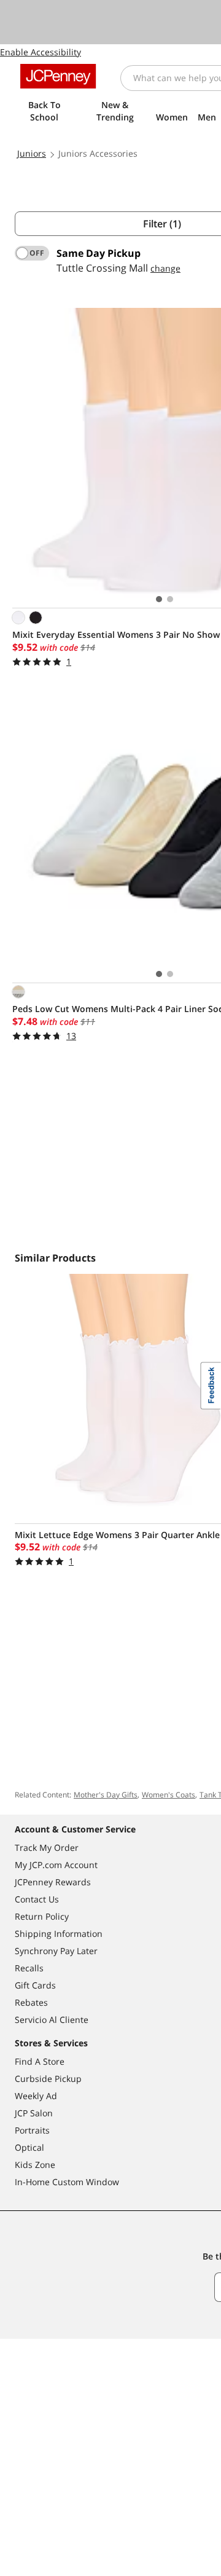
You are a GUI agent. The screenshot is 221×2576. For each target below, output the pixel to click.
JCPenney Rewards (53, 1882)
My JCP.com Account (56, 1865)
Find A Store (40, 2061)
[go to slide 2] (170, 599)
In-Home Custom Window (67, 2182)
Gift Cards (35, 1985)
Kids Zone (35, 2165)
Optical (29, 2147)
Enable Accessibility (41, 52)
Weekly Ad (36, 2096)
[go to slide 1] (159, 599)
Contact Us (37, 1899)
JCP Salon (34, 2113)
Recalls (29, 1968)
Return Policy (42, 1916)
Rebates (31, 2002)
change (165, 268)
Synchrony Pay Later (56, 1951)
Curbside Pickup (48, 2079)
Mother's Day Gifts (106, 1795)
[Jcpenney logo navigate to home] (58, 76)
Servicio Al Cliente (52, 2020)
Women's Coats (169, 1795)
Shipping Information (59, 1934)
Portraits (32, 2130)
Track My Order (47, 1848)
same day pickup (99, 253)
